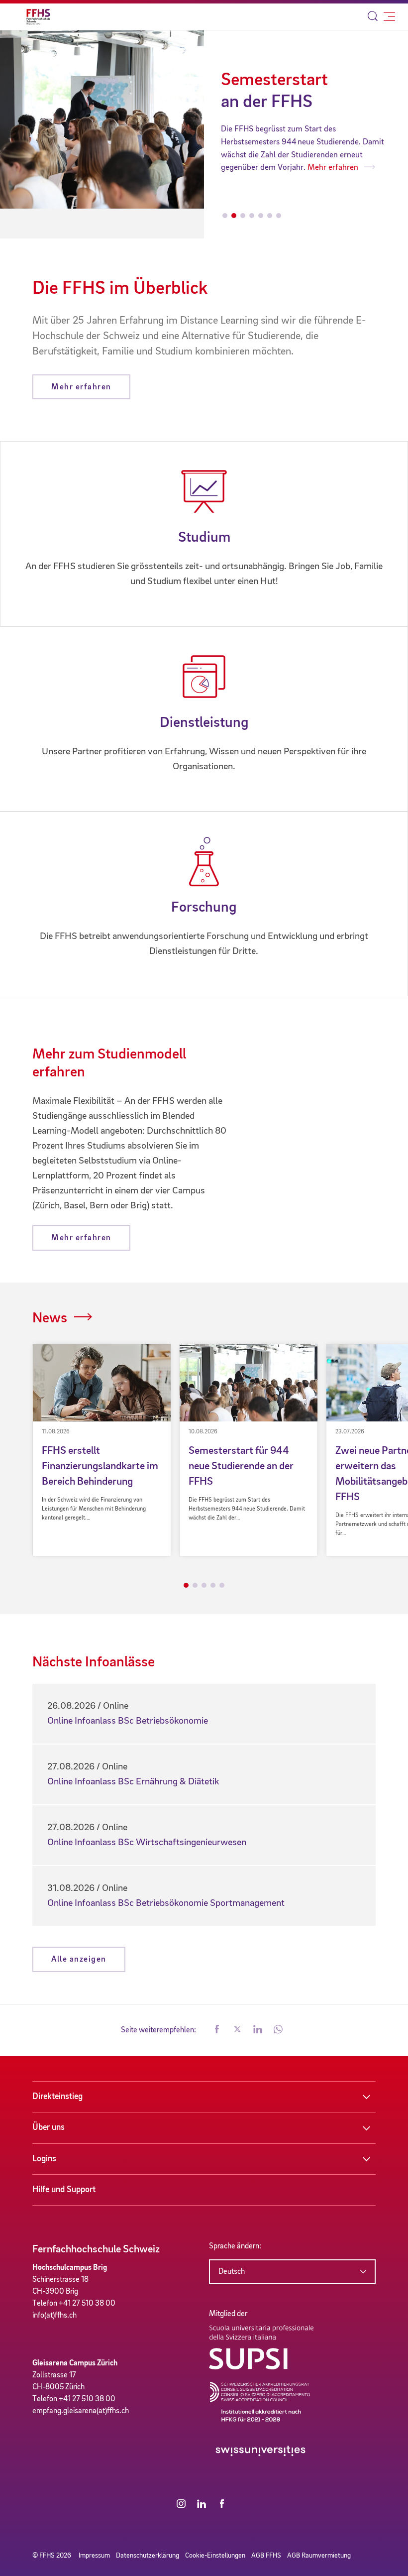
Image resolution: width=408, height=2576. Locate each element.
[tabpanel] (102, 1450)
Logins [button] (44, 2159)
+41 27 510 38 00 (87, 2304)
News (50, 1318)
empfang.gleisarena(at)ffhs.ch (81, 2411)
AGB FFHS (266, 2556)
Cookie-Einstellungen (215, 2556)
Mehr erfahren (247, 168)
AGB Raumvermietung (319, 2556)
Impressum (94, 2556)
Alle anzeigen (79, 1959)
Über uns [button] (49, 2127)
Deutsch (232, 2272)
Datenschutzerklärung (148, 2556)
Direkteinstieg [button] (57, 2097)
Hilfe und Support (64, 2190)
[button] (217, 2030)
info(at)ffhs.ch (54, 2316)
